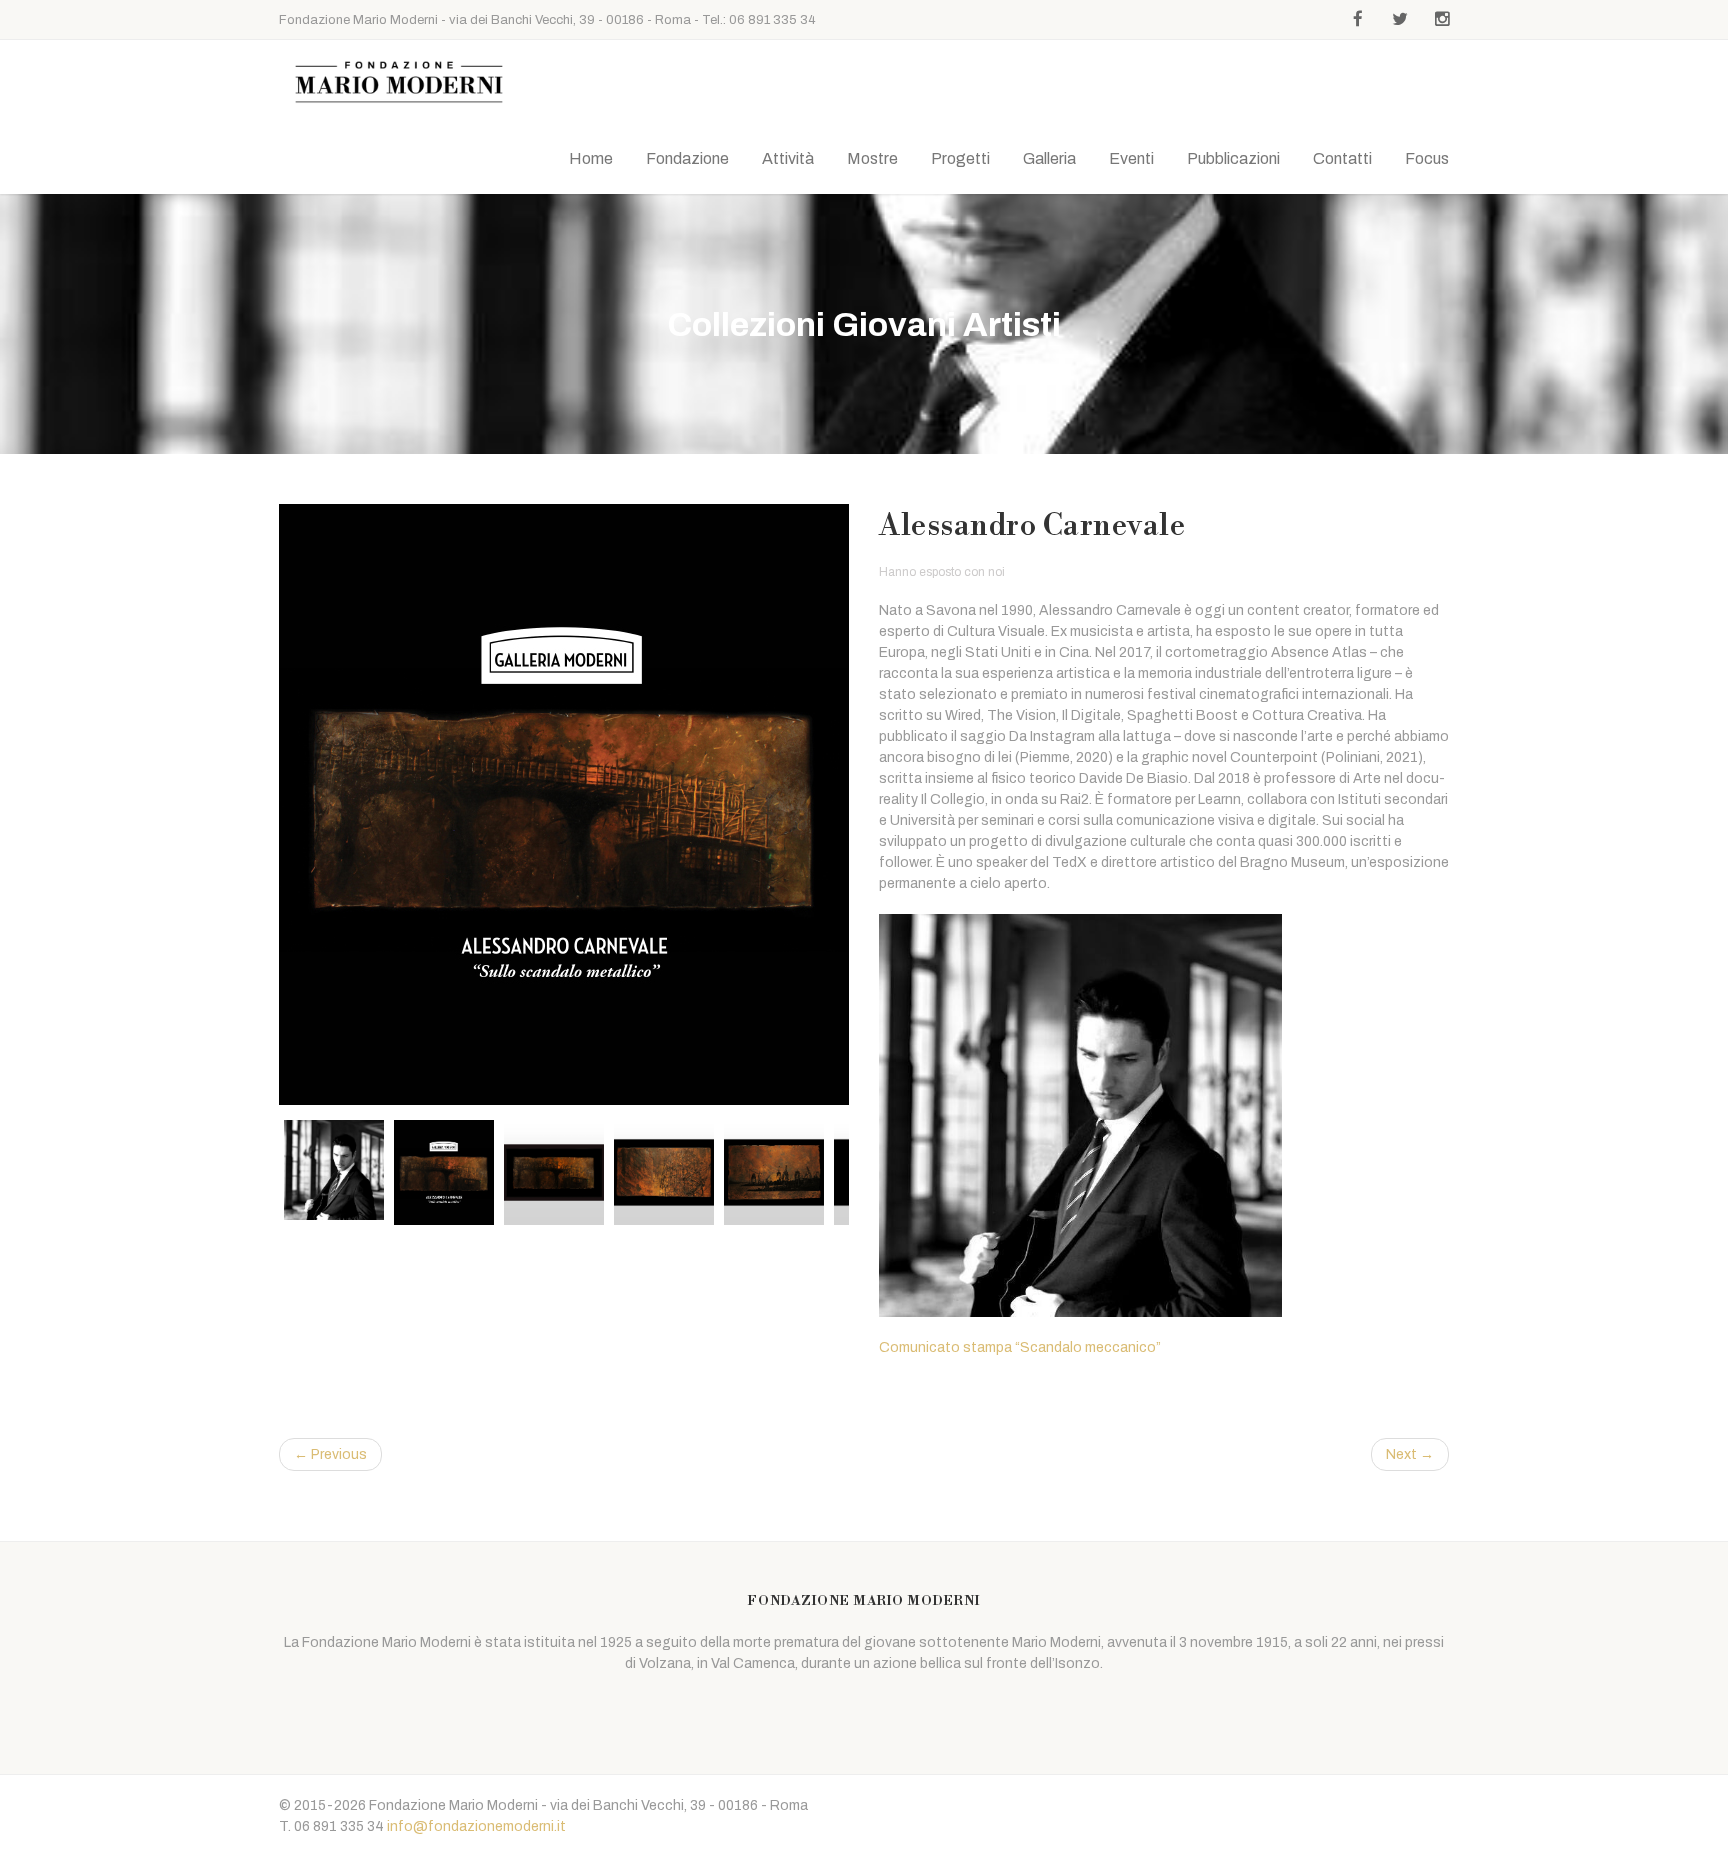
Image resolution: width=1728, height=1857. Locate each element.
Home (591, 158)
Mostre (872, 158)
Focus (1427, 158)
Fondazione (687, 158)
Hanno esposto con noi (942, 572)
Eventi (1131, 158)
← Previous (330, 1454)
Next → (1410, 1454)
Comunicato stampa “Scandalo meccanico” (1020, 1347)
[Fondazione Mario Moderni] (399, 82)
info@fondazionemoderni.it (476, 1826)
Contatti (1342, 158)
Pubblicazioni (1233, 158)
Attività (788, 158)
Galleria (1049, 158)
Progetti (960, 158)
